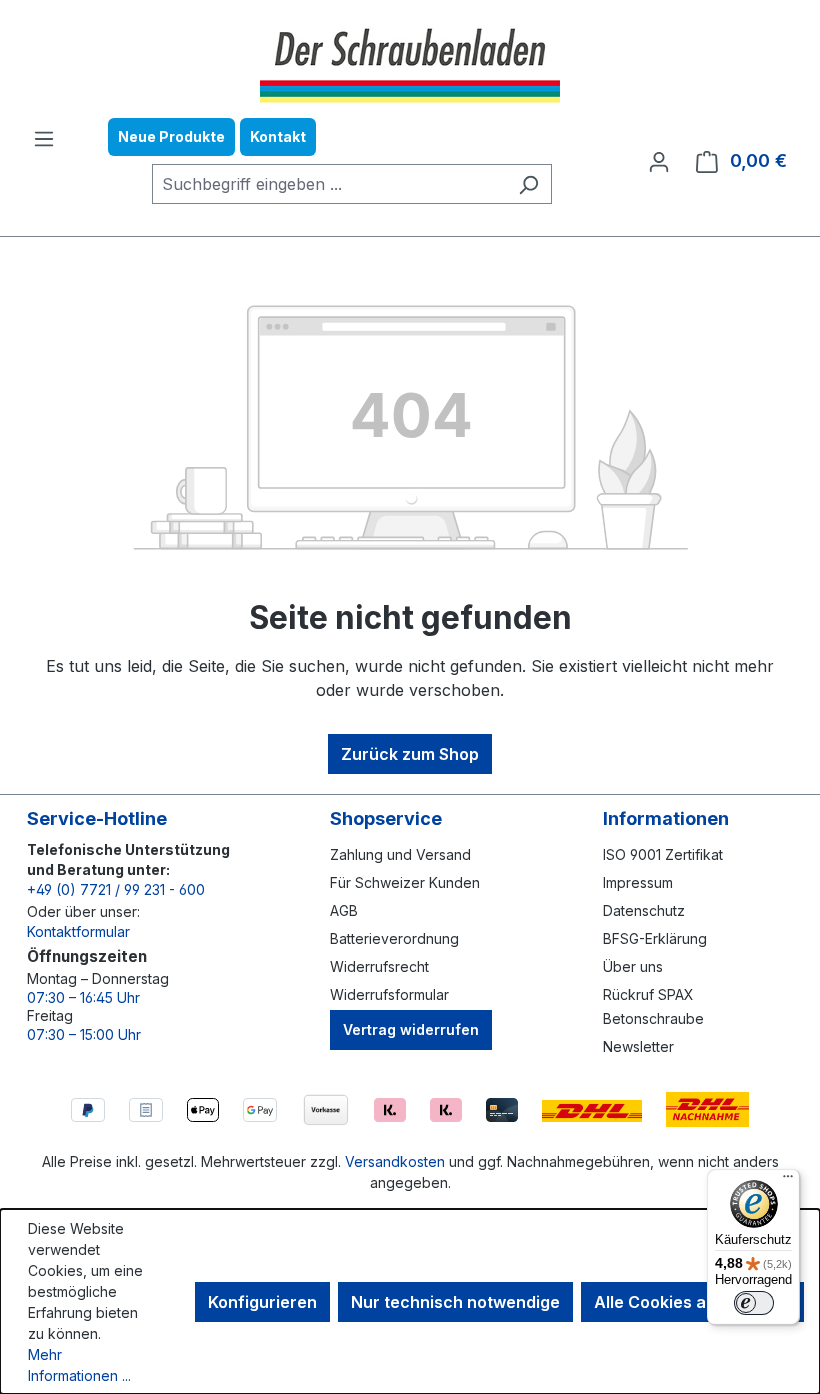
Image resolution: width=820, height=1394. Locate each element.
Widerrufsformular (389, 994)
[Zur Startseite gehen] (410, 63)
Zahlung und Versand (400, 854)
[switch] (754, 1303)
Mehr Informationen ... (79, 1365)
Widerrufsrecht (379, 966)
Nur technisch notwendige (455, 1302)
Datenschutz (644, 910)
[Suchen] (528, 184)
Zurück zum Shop (410, 754)
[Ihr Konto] (659, 161)
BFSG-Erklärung (655, 938)
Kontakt (278, 136)
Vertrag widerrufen (411, 1029)
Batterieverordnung (394, 938)
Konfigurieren (262, 1302)
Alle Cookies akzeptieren (692, 1302)
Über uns (633, 966)
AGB (344, 910)
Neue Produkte (171, 136)
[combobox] (329, 184)
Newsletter (638, 1046)
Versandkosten (395, 1161)
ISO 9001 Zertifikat (663, 854)
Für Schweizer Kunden (405, 882)
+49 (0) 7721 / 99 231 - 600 (116, 889)
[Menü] (44, 138)
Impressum (638, 882)
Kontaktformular (78, 931)
